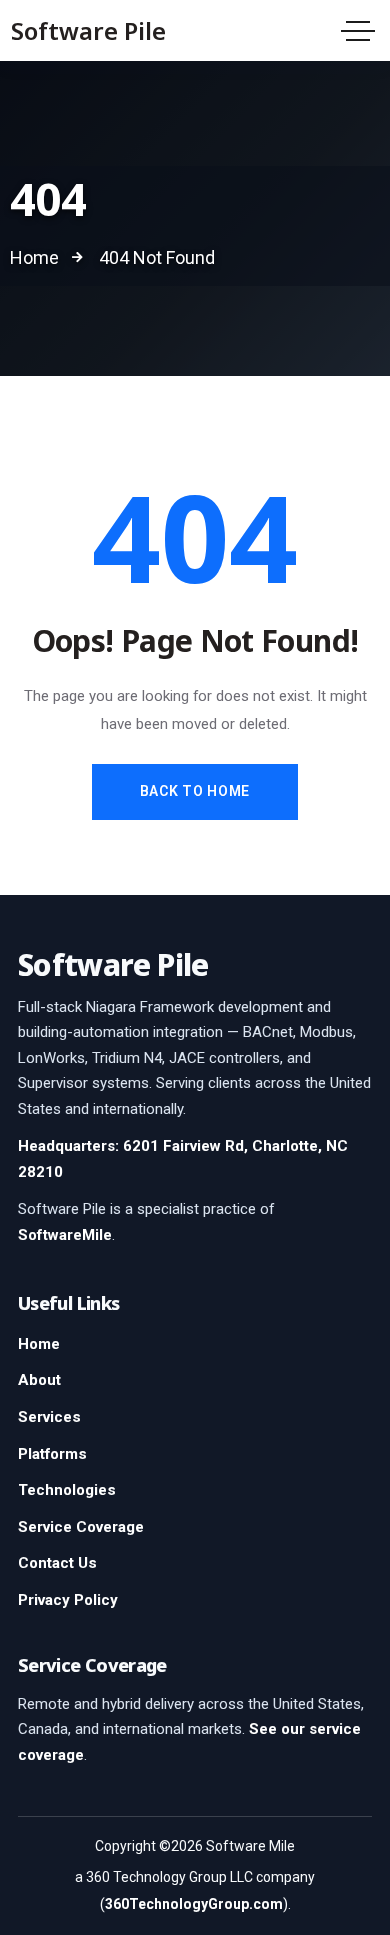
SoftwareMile (65, 1235)
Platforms (52, 1454)
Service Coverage (81, 1527)
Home (39, 1344)
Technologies (67, 1490)
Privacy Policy (68, 1600)
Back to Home (195, 791)
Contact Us (57, 1563)
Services (49, 1417)
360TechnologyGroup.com (194, 1904)
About (39, 1380)
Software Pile (88, 30)
